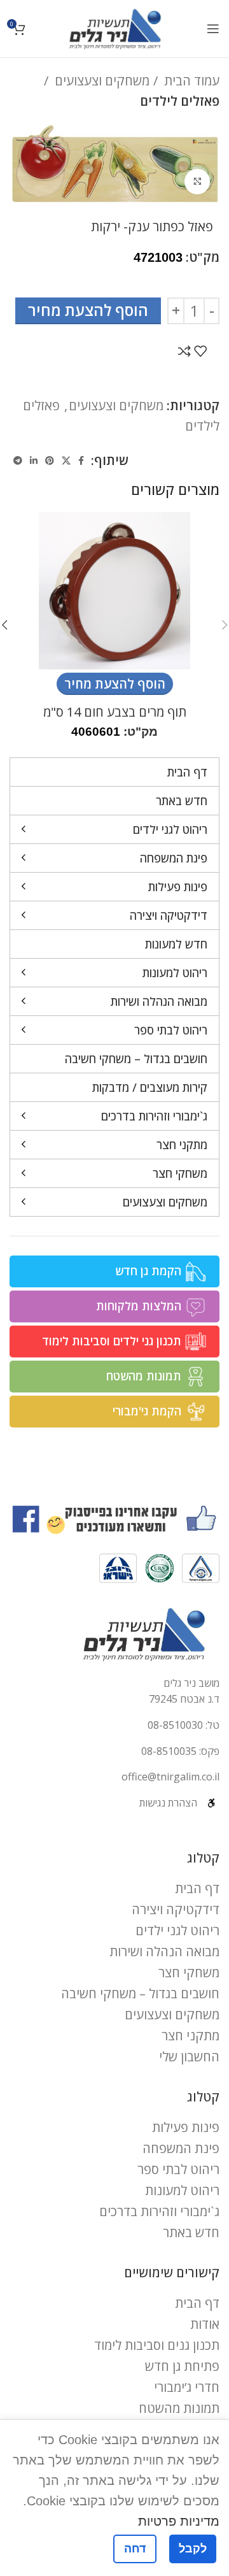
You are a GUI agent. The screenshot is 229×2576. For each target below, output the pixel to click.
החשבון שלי (189, 2057)
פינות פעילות (186, 2127)
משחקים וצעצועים (101, 81)
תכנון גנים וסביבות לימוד (157, 2345)
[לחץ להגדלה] (197, 182)
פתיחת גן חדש (182, 2366)
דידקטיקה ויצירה (176, 1909)
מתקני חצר (191, 2036)
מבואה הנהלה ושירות (164, 1951)
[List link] (114, 1726)
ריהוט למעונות (182, 2190)
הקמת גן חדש (148, 1271)
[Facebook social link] (81, 461)
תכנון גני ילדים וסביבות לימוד (112, 1341)
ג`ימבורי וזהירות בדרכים (159, 2211)
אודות (205, 2324)
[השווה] (184, 351)
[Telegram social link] (18, 461)
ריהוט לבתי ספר (178, 2169)
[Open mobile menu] (213, 29)
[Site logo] (115, 27)
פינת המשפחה (181, 2148)
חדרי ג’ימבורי (187, 2387)
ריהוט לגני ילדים (177, 1930)
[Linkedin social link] (34, 461)
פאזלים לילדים (180, 101)
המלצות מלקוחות (139, 1306)
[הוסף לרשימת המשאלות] (200, 351)
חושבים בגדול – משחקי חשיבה (140, 1993)
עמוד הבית (190, 81)
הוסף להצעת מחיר (88, 310)
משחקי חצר (189, 1972)
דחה (135, 2549)
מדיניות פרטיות (179, 2521)
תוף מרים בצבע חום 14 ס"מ (115, 712)
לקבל (193, 2549)
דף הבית (197, 1888)
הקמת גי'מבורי (147, 1411)
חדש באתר (191, 2232)
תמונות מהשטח (144, 1376)
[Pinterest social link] (50, 461)
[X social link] (66, 461)
